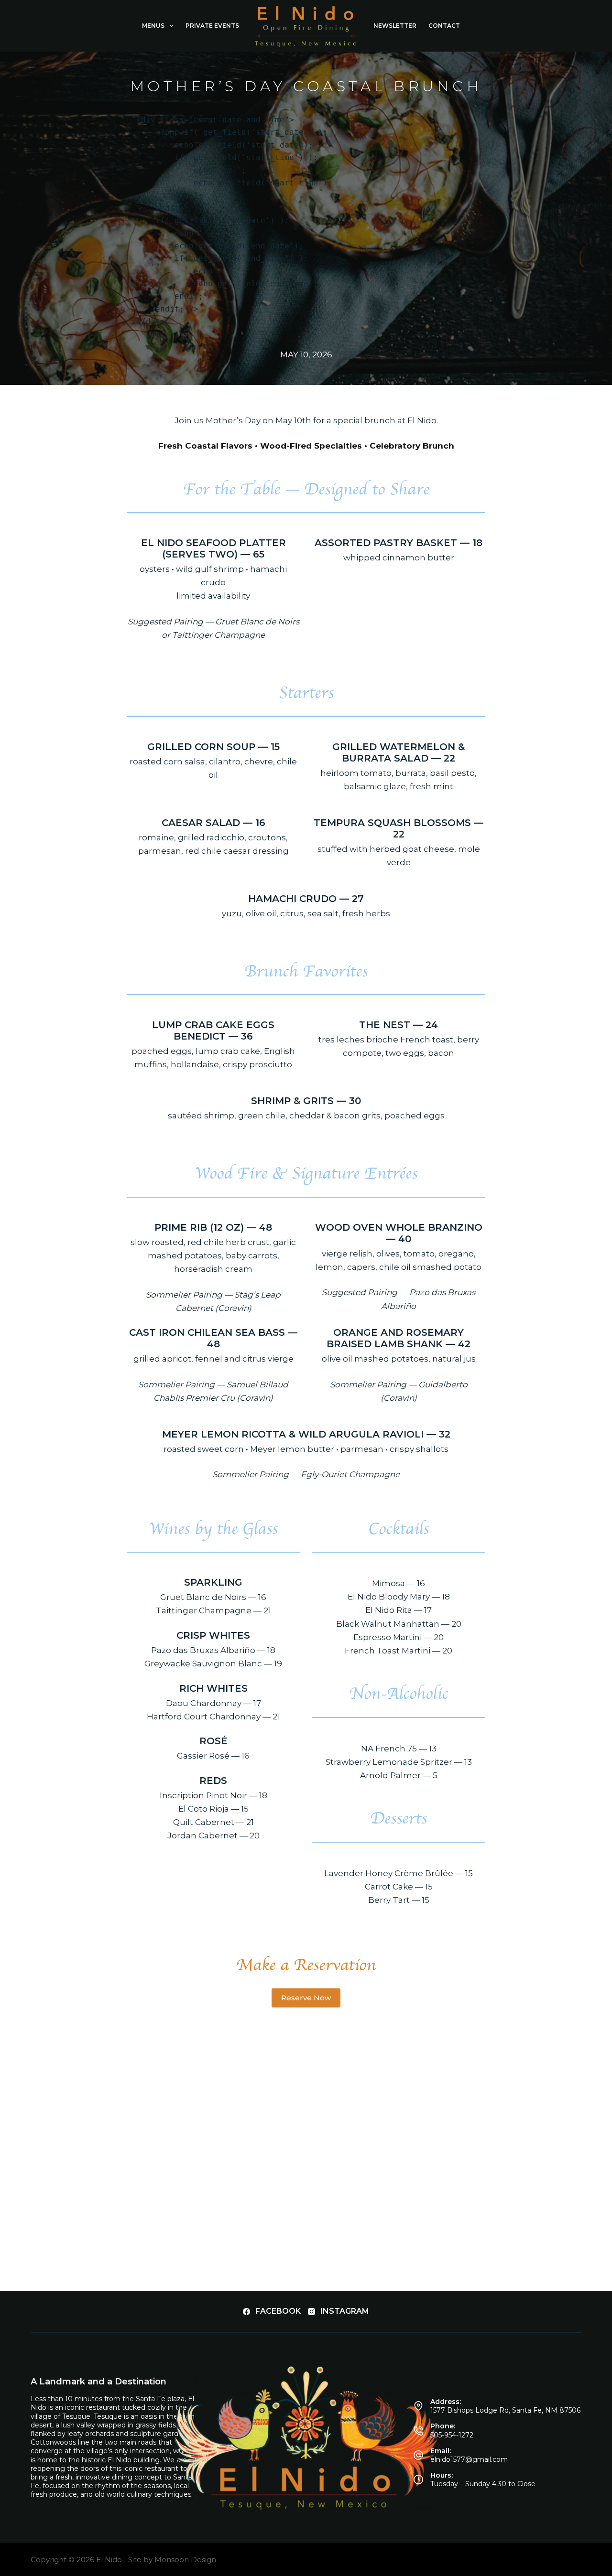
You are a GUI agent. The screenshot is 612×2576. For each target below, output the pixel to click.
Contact (444, 26)
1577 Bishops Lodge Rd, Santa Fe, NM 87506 (505, 2410)
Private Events (212, 26)
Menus (153, 26)
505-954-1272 (452, 2435)
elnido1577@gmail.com (469, 2459)
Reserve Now (306, 1998)
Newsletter (395, 26)
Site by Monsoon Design (172, 2560)
